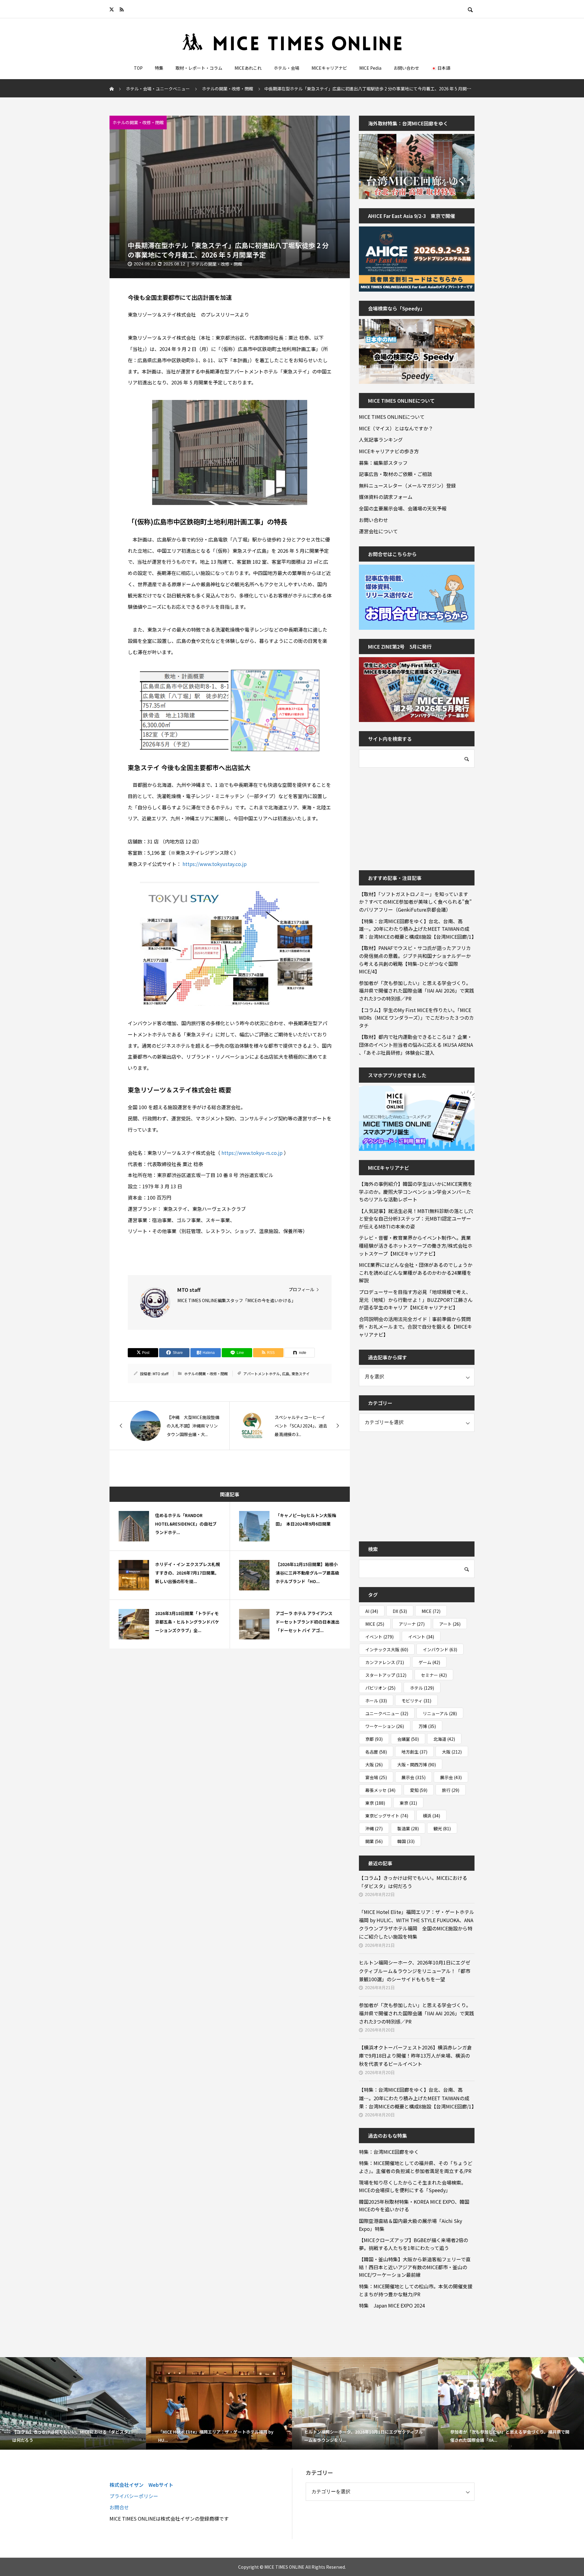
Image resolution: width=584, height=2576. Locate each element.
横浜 (431, 1816)
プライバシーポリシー (134, 2496)
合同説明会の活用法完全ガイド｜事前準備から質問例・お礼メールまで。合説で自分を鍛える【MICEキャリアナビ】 (415, 1327)
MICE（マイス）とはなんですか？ (396, 428)
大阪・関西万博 (417, 1765)
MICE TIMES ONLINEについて (392, 417)
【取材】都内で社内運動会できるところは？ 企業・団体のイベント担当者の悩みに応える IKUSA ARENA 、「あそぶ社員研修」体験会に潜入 (416, 1044)
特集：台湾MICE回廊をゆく (389, 2152)
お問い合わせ (406, 68)
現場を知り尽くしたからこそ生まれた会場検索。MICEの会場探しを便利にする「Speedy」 (412, 2186)
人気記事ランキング (381, 440)
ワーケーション (385, 1726)
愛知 (419, 1790)
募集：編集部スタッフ (383, 463)
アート (450, 1624)
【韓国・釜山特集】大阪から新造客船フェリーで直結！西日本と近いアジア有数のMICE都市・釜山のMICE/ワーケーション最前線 (415, 2267)
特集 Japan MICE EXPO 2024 (392, 2305)
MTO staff (161, 1374)
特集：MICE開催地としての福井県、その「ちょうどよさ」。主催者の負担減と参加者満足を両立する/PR (416, 2167)
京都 (374, 1739)
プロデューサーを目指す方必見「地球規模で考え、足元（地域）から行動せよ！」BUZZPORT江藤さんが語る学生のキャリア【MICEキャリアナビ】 (416, 1300)
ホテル (422, 1688)
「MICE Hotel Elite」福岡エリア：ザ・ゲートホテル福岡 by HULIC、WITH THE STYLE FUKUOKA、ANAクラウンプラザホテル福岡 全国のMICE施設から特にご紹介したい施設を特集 (417, 1924)
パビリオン (380, 1688)
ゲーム (429, 1662)
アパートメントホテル (262, 1374)
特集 (159, 68)
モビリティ (416, 1701)
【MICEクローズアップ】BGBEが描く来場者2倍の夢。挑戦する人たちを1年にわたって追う (414, 2244)
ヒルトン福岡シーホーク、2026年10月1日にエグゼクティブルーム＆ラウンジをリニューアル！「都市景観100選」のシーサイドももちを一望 (415, 1971)
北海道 (444, 1739)
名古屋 (376, 1752)
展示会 (414, 1777)
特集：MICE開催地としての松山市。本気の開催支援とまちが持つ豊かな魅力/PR (416, 2290)
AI (372, 1611)
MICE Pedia (370, 68)
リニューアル (440, 1713)
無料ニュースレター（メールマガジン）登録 (407, 485)
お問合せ (119, 2507)
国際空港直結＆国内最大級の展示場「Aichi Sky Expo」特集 (410, 2225)
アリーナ (412, 1624)
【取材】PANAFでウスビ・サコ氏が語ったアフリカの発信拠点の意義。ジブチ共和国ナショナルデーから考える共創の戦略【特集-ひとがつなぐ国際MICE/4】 (415, 960)
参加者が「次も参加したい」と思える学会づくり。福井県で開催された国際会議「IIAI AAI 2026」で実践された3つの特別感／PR (417, 991)
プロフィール (301, 1289)
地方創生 (414, 1752)
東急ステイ (301, 1374)
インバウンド (440, 1649)
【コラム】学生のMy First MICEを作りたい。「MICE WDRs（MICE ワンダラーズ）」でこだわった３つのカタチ (416, 1018)
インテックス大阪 (387, 1649)
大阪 (452, 1752)
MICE (431, 1611)
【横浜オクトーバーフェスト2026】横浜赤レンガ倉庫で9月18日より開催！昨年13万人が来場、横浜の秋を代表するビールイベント (415, 2056)
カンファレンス (385, 1662)
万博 (427, 1726)
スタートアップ (386, 1675)
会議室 (408, 1739)
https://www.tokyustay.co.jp (215, 864)
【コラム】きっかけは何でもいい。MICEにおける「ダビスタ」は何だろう (413, 1882)
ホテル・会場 (287, 68)
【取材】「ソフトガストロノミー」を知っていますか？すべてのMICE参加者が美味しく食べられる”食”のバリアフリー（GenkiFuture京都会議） (415, 902)
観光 (442, 1828)
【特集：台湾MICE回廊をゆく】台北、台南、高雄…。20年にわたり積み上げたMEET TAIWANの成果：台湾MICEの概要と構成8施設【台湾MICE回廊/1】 (417, 929)
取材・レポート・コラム (199, 68)
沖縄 (374, 1828)
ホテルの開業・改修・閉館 (138, 122)
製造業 (408, 1828)
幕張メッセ (380, 1790)
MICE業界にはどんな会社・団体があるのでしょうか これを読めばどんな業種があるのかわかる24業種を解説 (417, 1272)
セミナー (434, 1675)
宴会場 (376, 1777)
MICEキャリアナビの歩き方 (389, 451)
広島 (286, 1374)
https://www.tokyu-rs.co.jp (252, 1153)
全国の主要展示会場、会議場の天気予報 (403, 508)
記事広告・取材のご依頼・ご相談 (395, 474)
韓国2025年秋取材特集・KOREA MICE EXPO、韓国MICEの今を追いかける (414, 2206)
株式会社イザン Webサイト (141, 2485)
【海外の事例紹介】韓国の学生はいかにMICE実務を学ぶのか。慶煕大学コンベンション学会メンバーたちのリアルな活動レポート (416, 1192)
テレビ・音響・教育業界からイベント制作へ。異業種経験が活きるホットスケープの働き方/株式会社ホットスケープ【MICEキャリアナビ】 (416, 1245)
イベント (379, 1637)
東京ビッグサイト (387, 1816)
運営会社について (378, 531)
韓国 (406, 1841)
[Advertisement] (405, 815)
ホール (376, 1701)
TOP (138, 68)
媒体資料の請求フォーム (386, 497)
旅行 (451, 1790)
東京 (375, 1803)
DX (400, 1611)
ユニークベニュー (387, 1713)
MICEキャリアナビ (329, 68)
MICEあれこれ (248, 68)
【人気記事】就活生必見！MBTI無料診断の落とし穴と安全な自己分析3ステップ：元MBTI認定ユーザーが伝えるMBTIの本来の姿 (416, 1219)
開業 (374, 1841)
